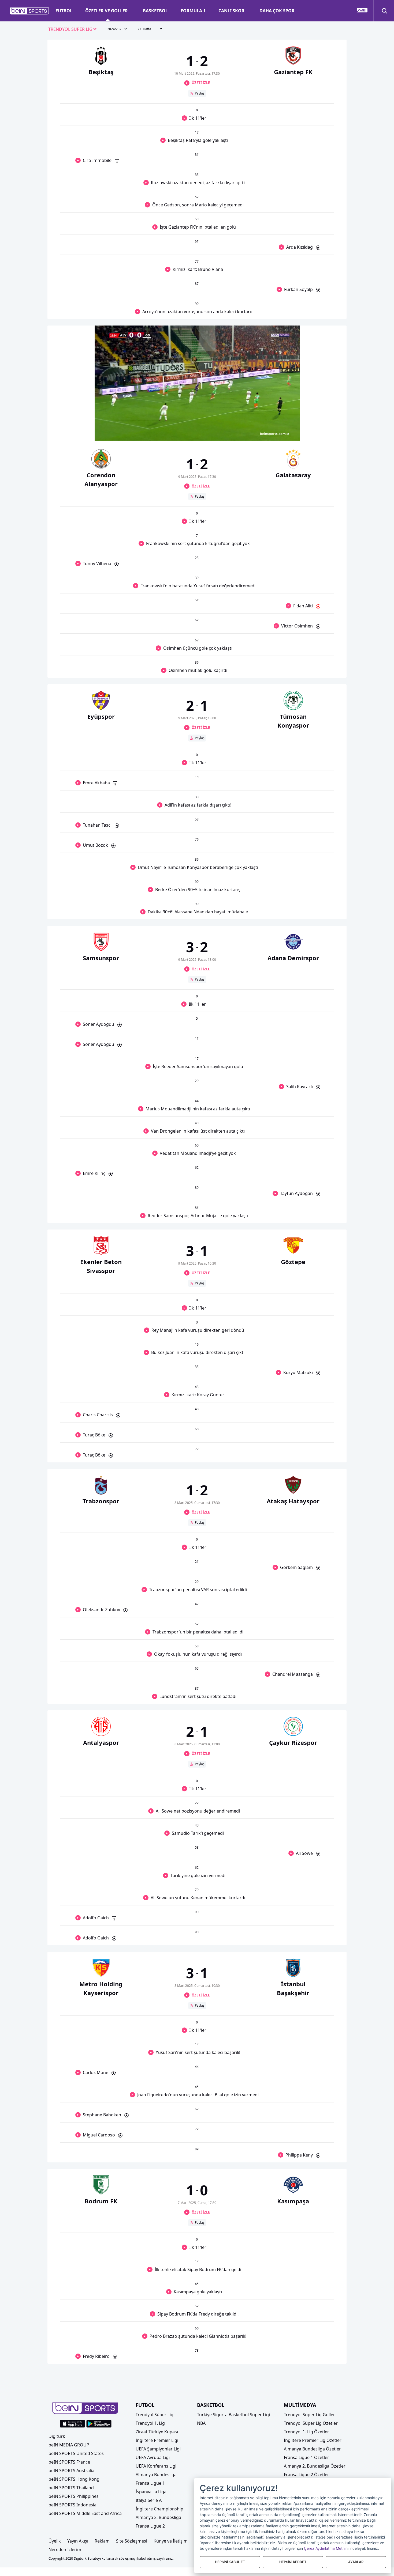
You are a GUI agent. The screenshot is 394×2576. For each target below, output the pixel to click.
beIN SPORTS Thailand (71, 2488)
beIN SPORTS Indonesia (73, 2505)
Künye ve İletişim (171, 2541)
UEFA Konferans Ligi (156, 2466)
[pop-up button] (283, 432)
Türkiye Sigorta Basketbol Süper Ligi (233, 2415)
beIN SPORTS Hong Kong (74, 2479)
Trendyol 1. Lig (150, 2423)
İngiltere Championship (159, 2509)
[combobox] (73, 29)
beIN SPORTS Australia (71, 2471)
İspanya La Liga (151, 2492)
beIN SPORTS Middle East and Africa (85, 2513)
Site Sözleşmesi (132, 2541)
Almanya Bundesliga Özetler (312, 2449)
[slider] (197, 423)
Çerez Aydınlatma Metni (325, 2548)
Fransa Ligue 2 (150, 2526)
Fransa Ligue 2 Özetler (306, 2475)
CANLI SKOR (231, 11)
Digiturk (57, 2436)
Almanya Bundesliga (156, 2475)
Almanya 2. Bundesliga (158, 2517)
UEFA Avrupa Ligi (153, 2457)
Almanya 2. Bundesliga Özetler (315, 2466)
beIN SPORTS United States (76, 2453)
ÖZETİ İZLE (201, 83)
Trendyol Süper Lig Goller (309, 2415)
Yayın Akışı (78, 2541)
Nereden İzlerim (65, 2549)
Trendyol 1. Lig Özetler (306, 2432)
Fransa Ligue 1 (150, 2483)
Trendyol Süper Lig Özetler (311, 2423)
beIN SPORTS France (69, 2462)
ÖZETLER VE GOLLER (107, 11)
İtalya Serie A (149, 2500)
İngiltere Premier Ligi (157, 2440)
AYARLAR (356, 2562)
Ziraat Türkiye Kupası (157, 2432)
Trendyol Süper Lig (155, 2415)
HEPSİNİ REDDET (293, 2562)
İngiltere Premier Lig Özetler (313, 2440)
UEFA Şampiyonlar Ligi (158, 2449)
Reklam (102, 2541)
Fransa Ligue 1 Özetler (306, 2457)
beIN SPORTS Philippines (74, 2496)
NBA (201, 2423)
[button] (29, 11)
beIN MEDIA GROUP (69, 2445)
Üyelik (55, 2541)
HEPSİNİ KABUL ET (230, 2562)
